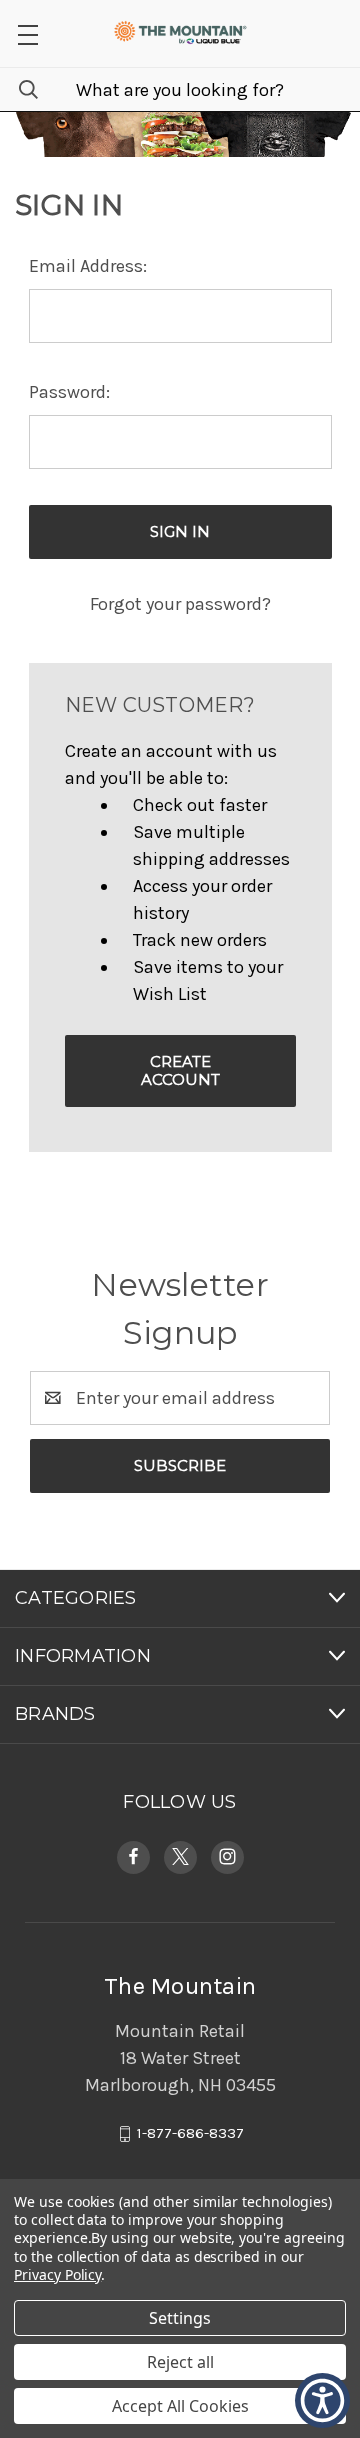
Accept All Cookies (180, 2406)
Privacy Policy (57, 2274)
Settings (180, 2318)
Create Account (180, 1070)
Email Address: (88, 266)
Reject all (180, 2362)
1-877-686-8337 (190, 2133)
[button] (322, 2400)
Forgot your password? (180, 604)
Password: (69, 392)
